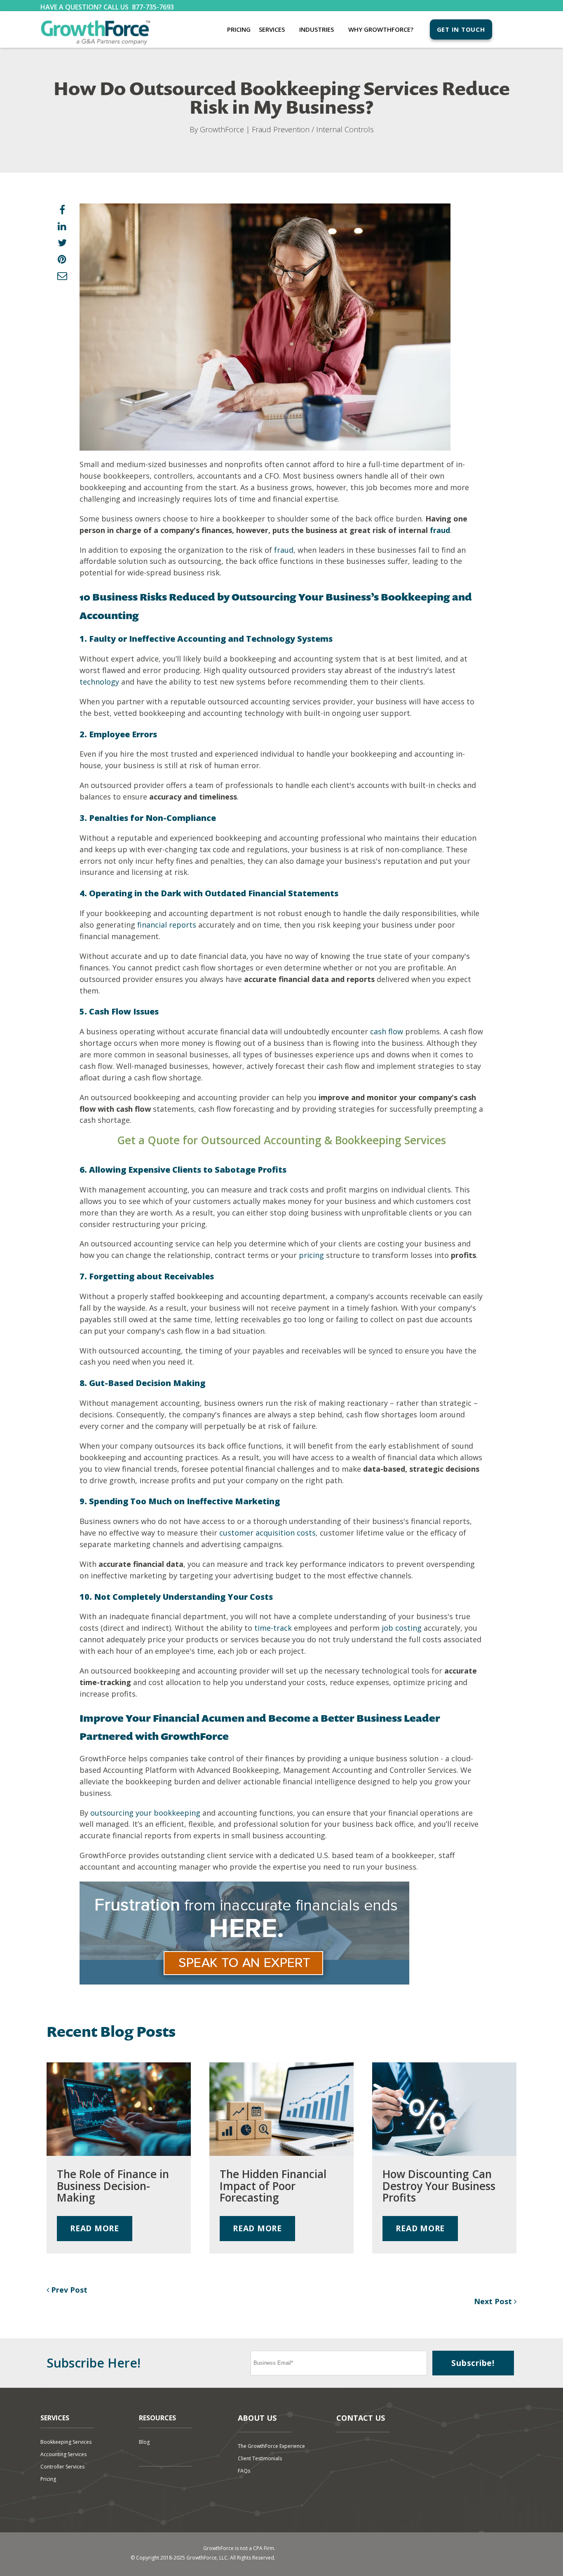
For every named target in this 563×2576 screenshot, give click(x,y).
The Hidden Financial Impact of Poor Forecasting (273, 2186)
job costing (402, 1628)
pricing (311, 1255)
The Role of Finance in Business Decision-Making (113, 2186)
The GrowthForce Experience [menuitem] (271, 2446)
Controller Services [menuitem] (62, 2467)
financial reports (167, 925)
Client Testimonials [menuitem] (260, 2458)
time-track (273, 1628)
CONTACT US (361, 2418)
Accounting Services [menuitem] (63, 2454)
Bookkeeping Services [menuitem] (66, 2442)
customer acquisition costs (267, 1533)
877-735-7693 (153, 7)
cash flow (387, 1031)
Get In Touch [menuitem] (461, 29)
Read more (95, 2228)
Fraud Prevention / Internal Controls (313, 129)
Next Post (494, 2301)
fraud (440, 530)
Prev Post (68, 2290)
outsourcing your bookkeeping (145, 1813)
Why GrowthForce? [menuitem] (381, 29)
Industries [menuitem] (317, 29)
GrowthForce (222, 129)
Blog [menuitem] (144, 2442)
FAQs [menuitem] (244, 2471)
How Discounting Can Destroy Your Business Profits (439, 2186)
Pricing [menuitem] (239, 29)
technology (99, 682)
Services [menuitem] (272, 29)
